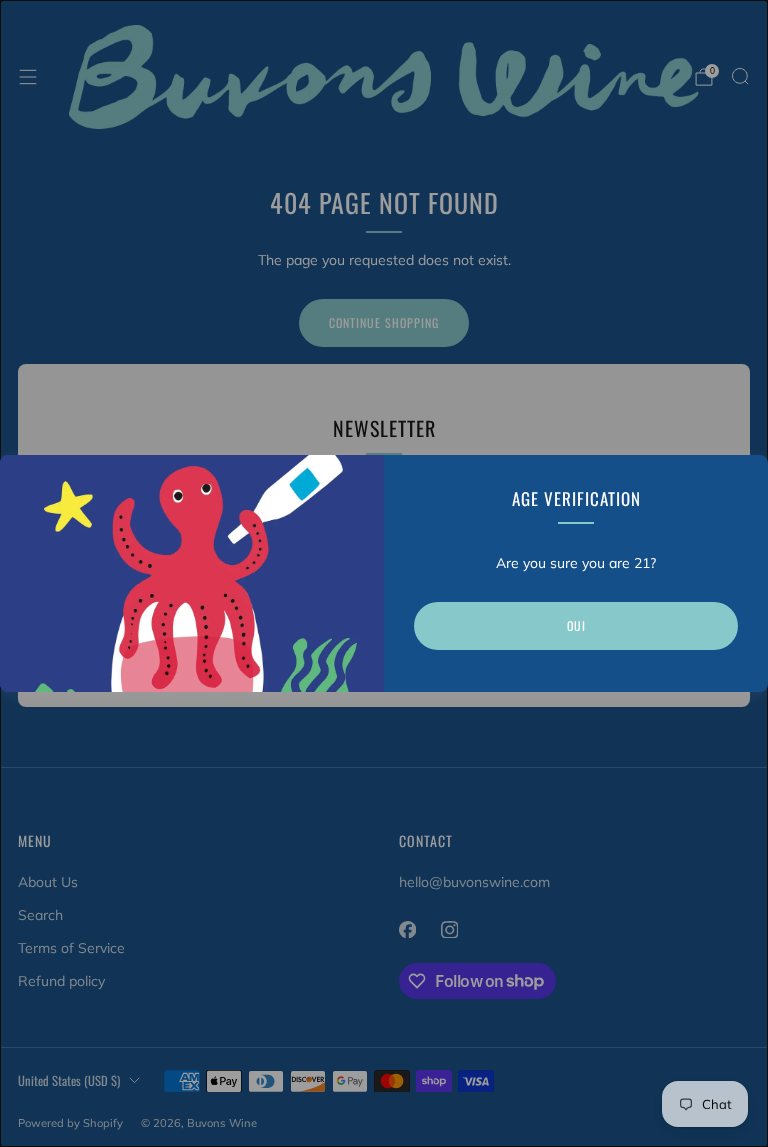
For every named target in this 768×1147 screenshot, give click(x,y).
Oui (576, 625)
